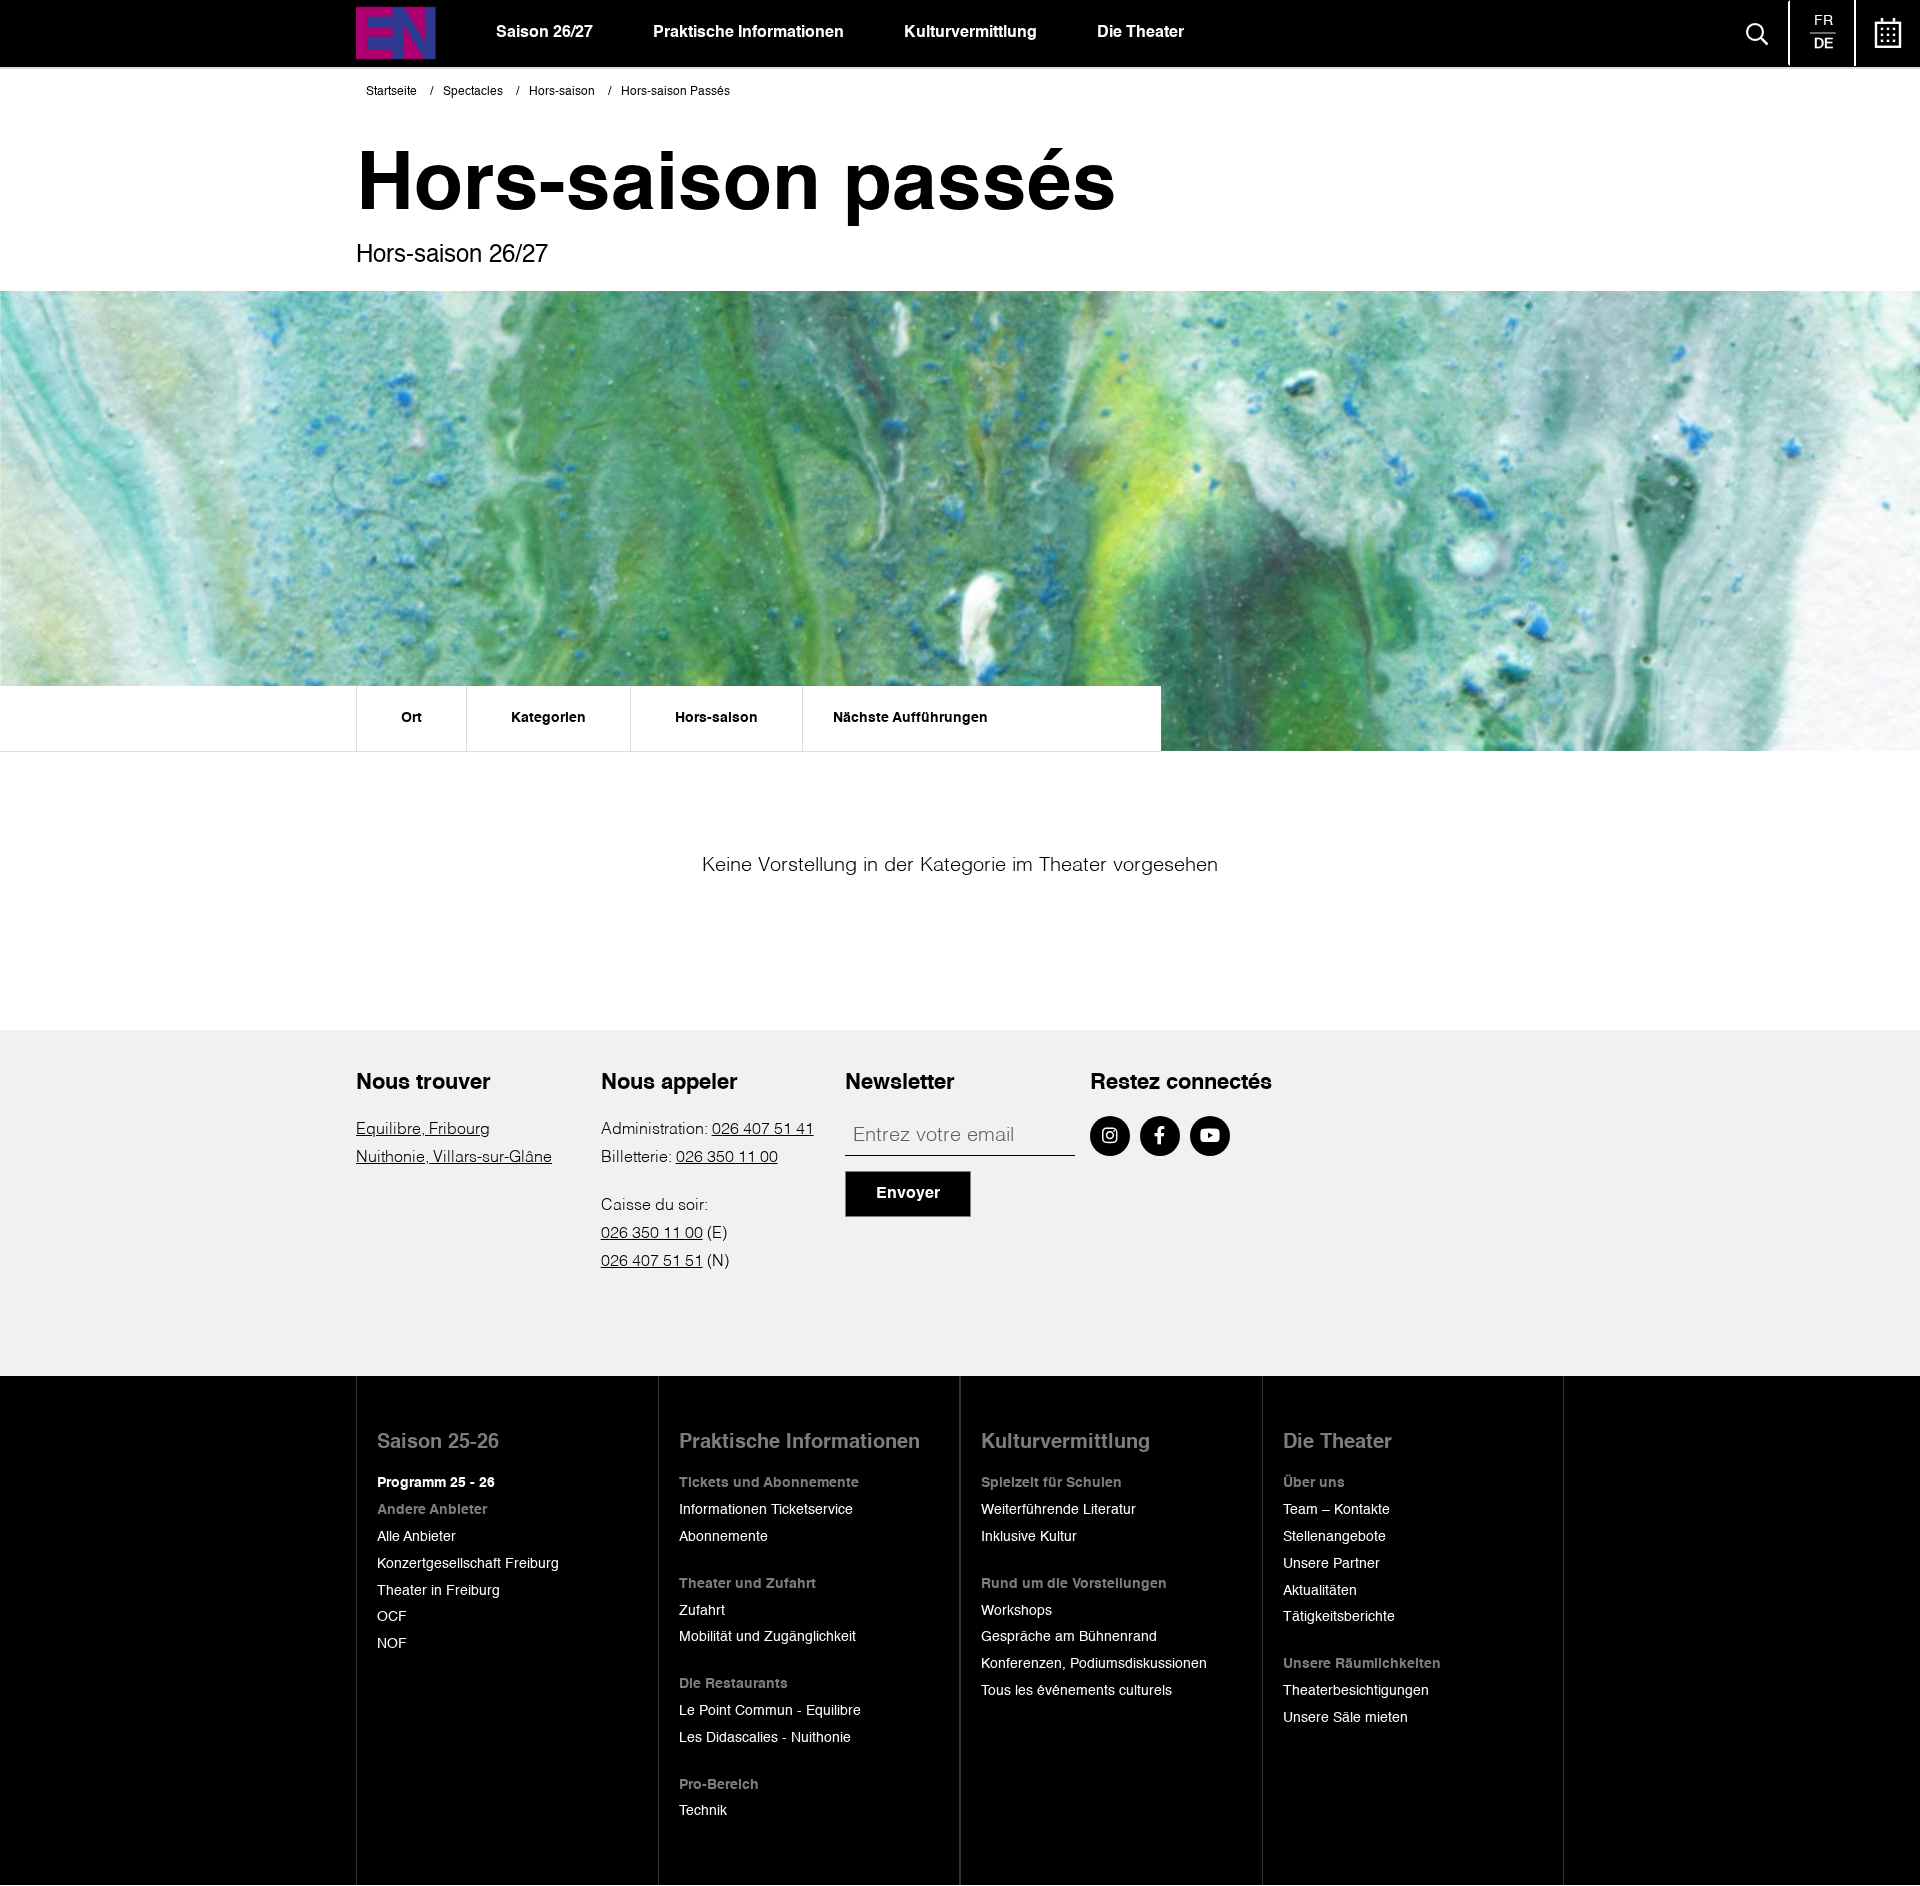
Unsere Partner (1331, 1564)
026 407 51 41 (763, 1130)
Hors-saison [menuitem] (716, 718)
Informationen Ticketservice (766, 1510)
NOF (392, 1644)
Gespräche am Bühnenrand (1069, 1637)
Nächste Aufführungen (910, 718)
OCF (392, 1617)
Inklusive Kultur (1029, 1537)
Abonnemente (723, 1537)
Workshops (1016, 1611)
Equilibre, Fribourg (423, 1130)
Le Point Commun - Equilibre (770, 1711)
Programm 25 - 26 (436, 1483)
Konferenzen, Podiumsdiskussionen (1094, 1664)
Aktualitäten (1320, 1591)
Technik (703, 1811)
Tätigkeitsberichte (1339, 1617)
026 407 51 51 (652, 1262)
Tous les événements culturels (1076, 1691)
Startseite (391, 92)
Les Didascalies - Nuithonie (765, 1738)
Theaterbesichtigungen (1356, 1691)
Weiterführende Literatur (1058, 1510)
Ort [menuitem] (411, 718)
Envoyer (908, 1194)
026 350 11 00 (727, 1158)
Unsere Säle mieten (1345, 1718)
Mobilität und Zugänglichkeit (767, 1637)
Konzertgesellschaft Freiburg (468, 1564)
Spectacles (473, 92)
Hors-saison (562, 92)
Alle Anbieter (416, 1537)
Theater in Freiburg (438, 1591)
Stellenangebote (1334, 1537)
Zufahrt (702, 1611)
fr (1823, 21)
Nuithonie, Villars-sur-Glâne (454, 1158)
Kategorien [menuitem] (548, 718)
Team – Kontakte (1336, 1510)
